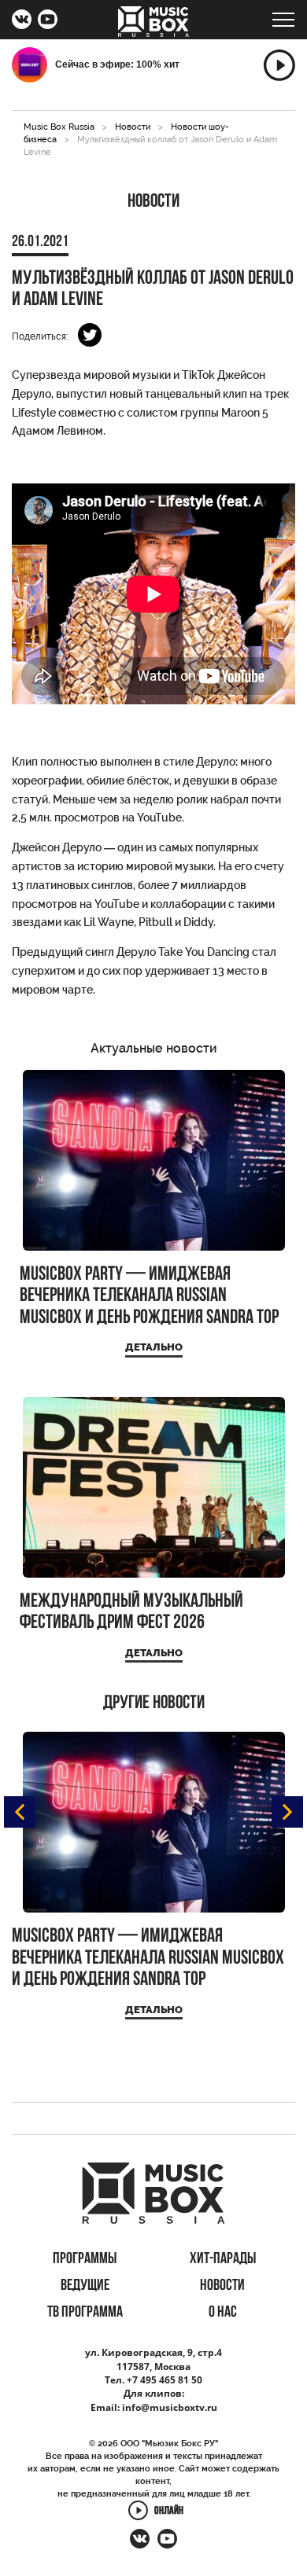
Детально (154, 1347)
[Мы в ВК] (22, 21)
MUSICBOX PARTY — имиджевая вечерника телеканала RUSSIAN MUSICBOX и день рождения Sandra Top (149, 1296)
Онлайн (169, 2511)
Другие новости (154, 1703)
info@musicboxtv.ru (170, 2407)
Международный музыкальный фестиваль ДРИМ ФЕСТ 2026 (131, 1613)
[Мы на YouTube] (48, 21)
